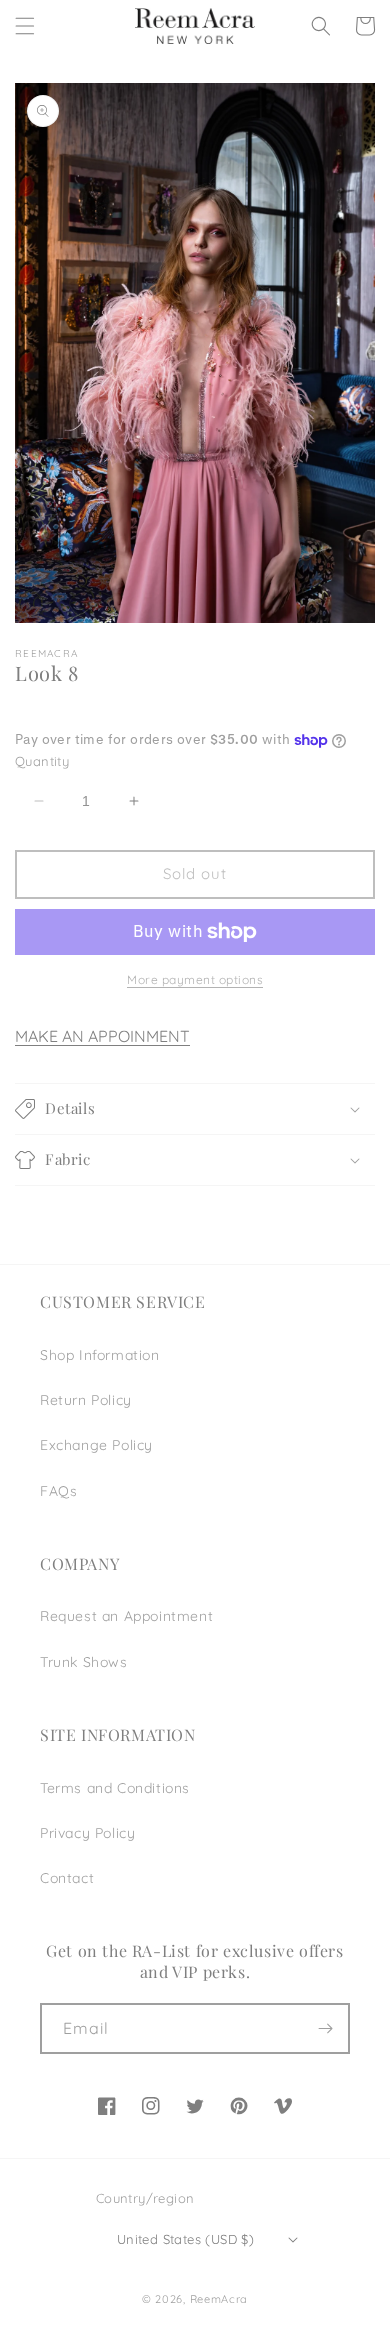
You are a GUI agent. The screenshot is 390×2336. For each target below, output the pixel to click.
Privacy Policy (87, 1833)
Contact (67, 1878)
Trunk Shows (84, 1662)
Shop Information (100, 1355)
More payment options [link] (195, 979)
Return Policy (86, 1400)
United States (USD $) (185, 2239)
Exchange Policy (96, 1445)
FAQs (58, 1491)
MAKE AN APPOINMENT (102, 1036)
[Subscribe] (325, 2028)
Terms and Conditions (115, 1788)
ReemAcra (219, 2299)
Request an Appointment (126, 1616)
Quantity (42, 761)
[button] (25, 26)
